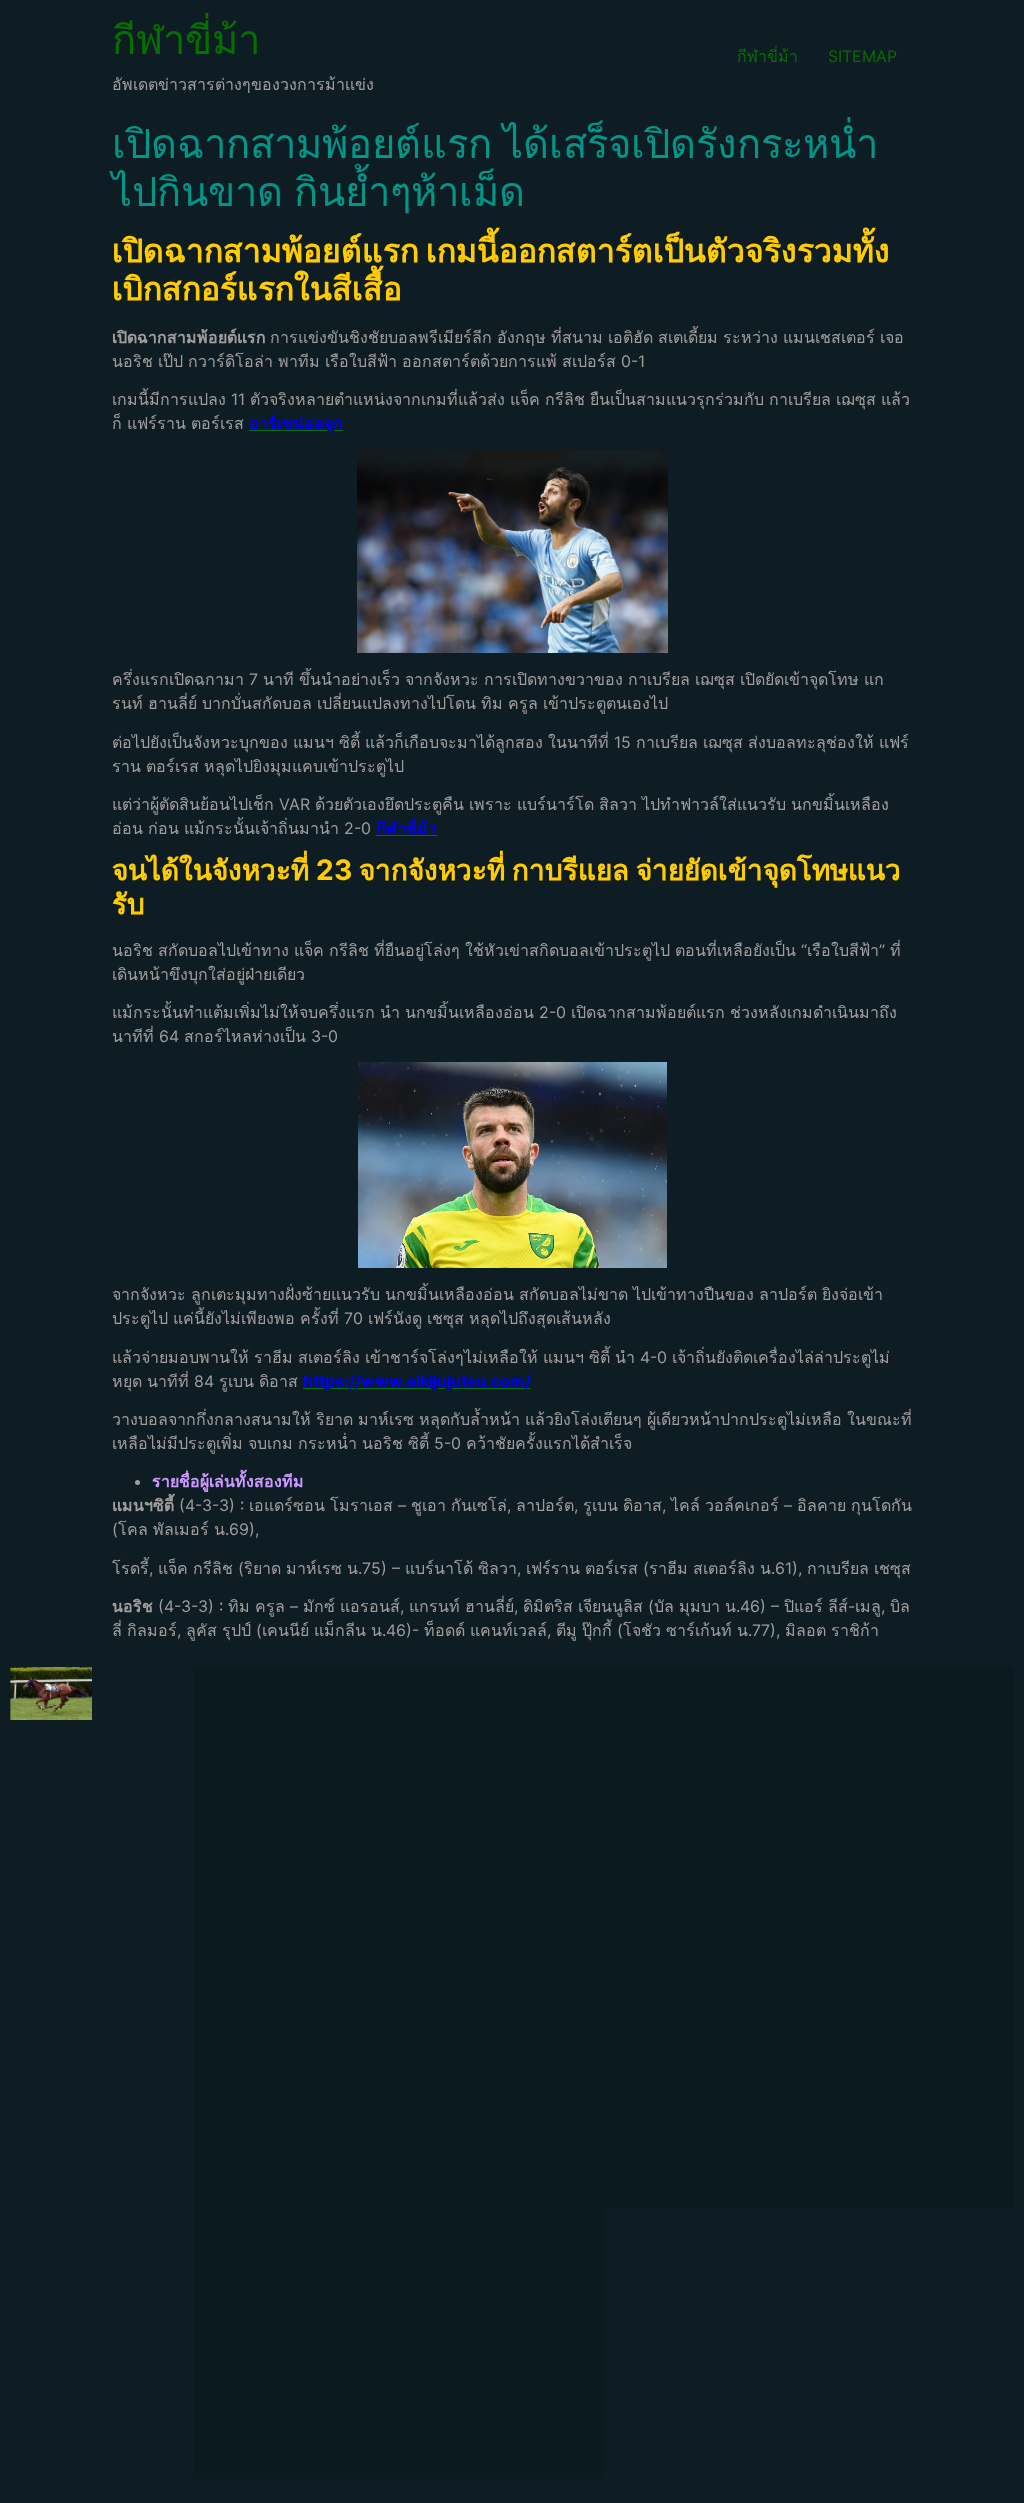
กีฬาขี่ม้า (186, 39)
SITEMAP (862, 56)
